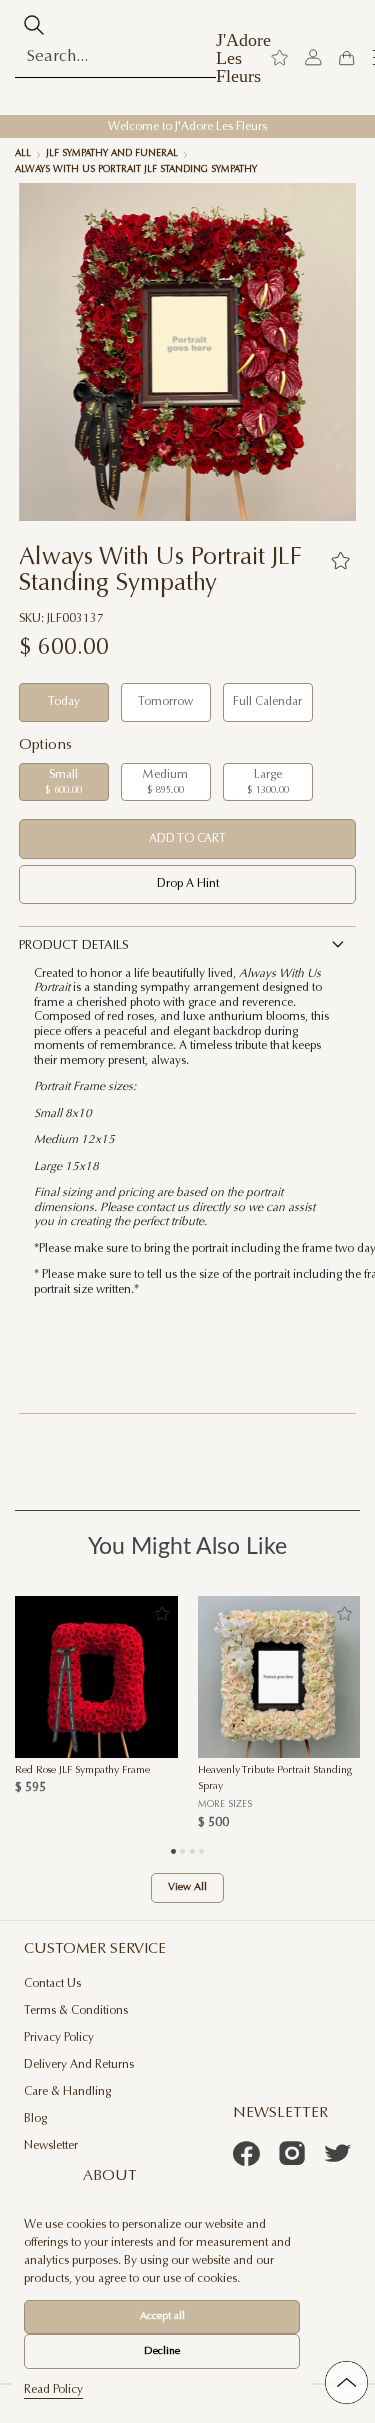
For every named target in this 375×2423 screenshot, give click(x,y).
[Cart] (346, 58)
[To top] (346, 2382)
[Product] (96, 1677)
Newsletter (51, 2146)
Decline (162, 2351)
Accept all (162, 2316)
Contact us (52, 1984)
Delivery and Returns (79, 2065)
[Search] (34, 25)
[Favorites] (340, 560)
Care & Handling (67, 2092)
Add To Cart (187, 839)
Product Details (74, 946)
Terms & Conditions (76, 2011)
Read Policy (53, 2390)
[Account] (313, 58)
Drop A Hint (188, 884)
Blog (35, 2119)
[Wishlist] (279, 58)
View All (187, 1887)
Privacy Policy (59, 2038)
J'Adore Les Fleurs (243, 58)
